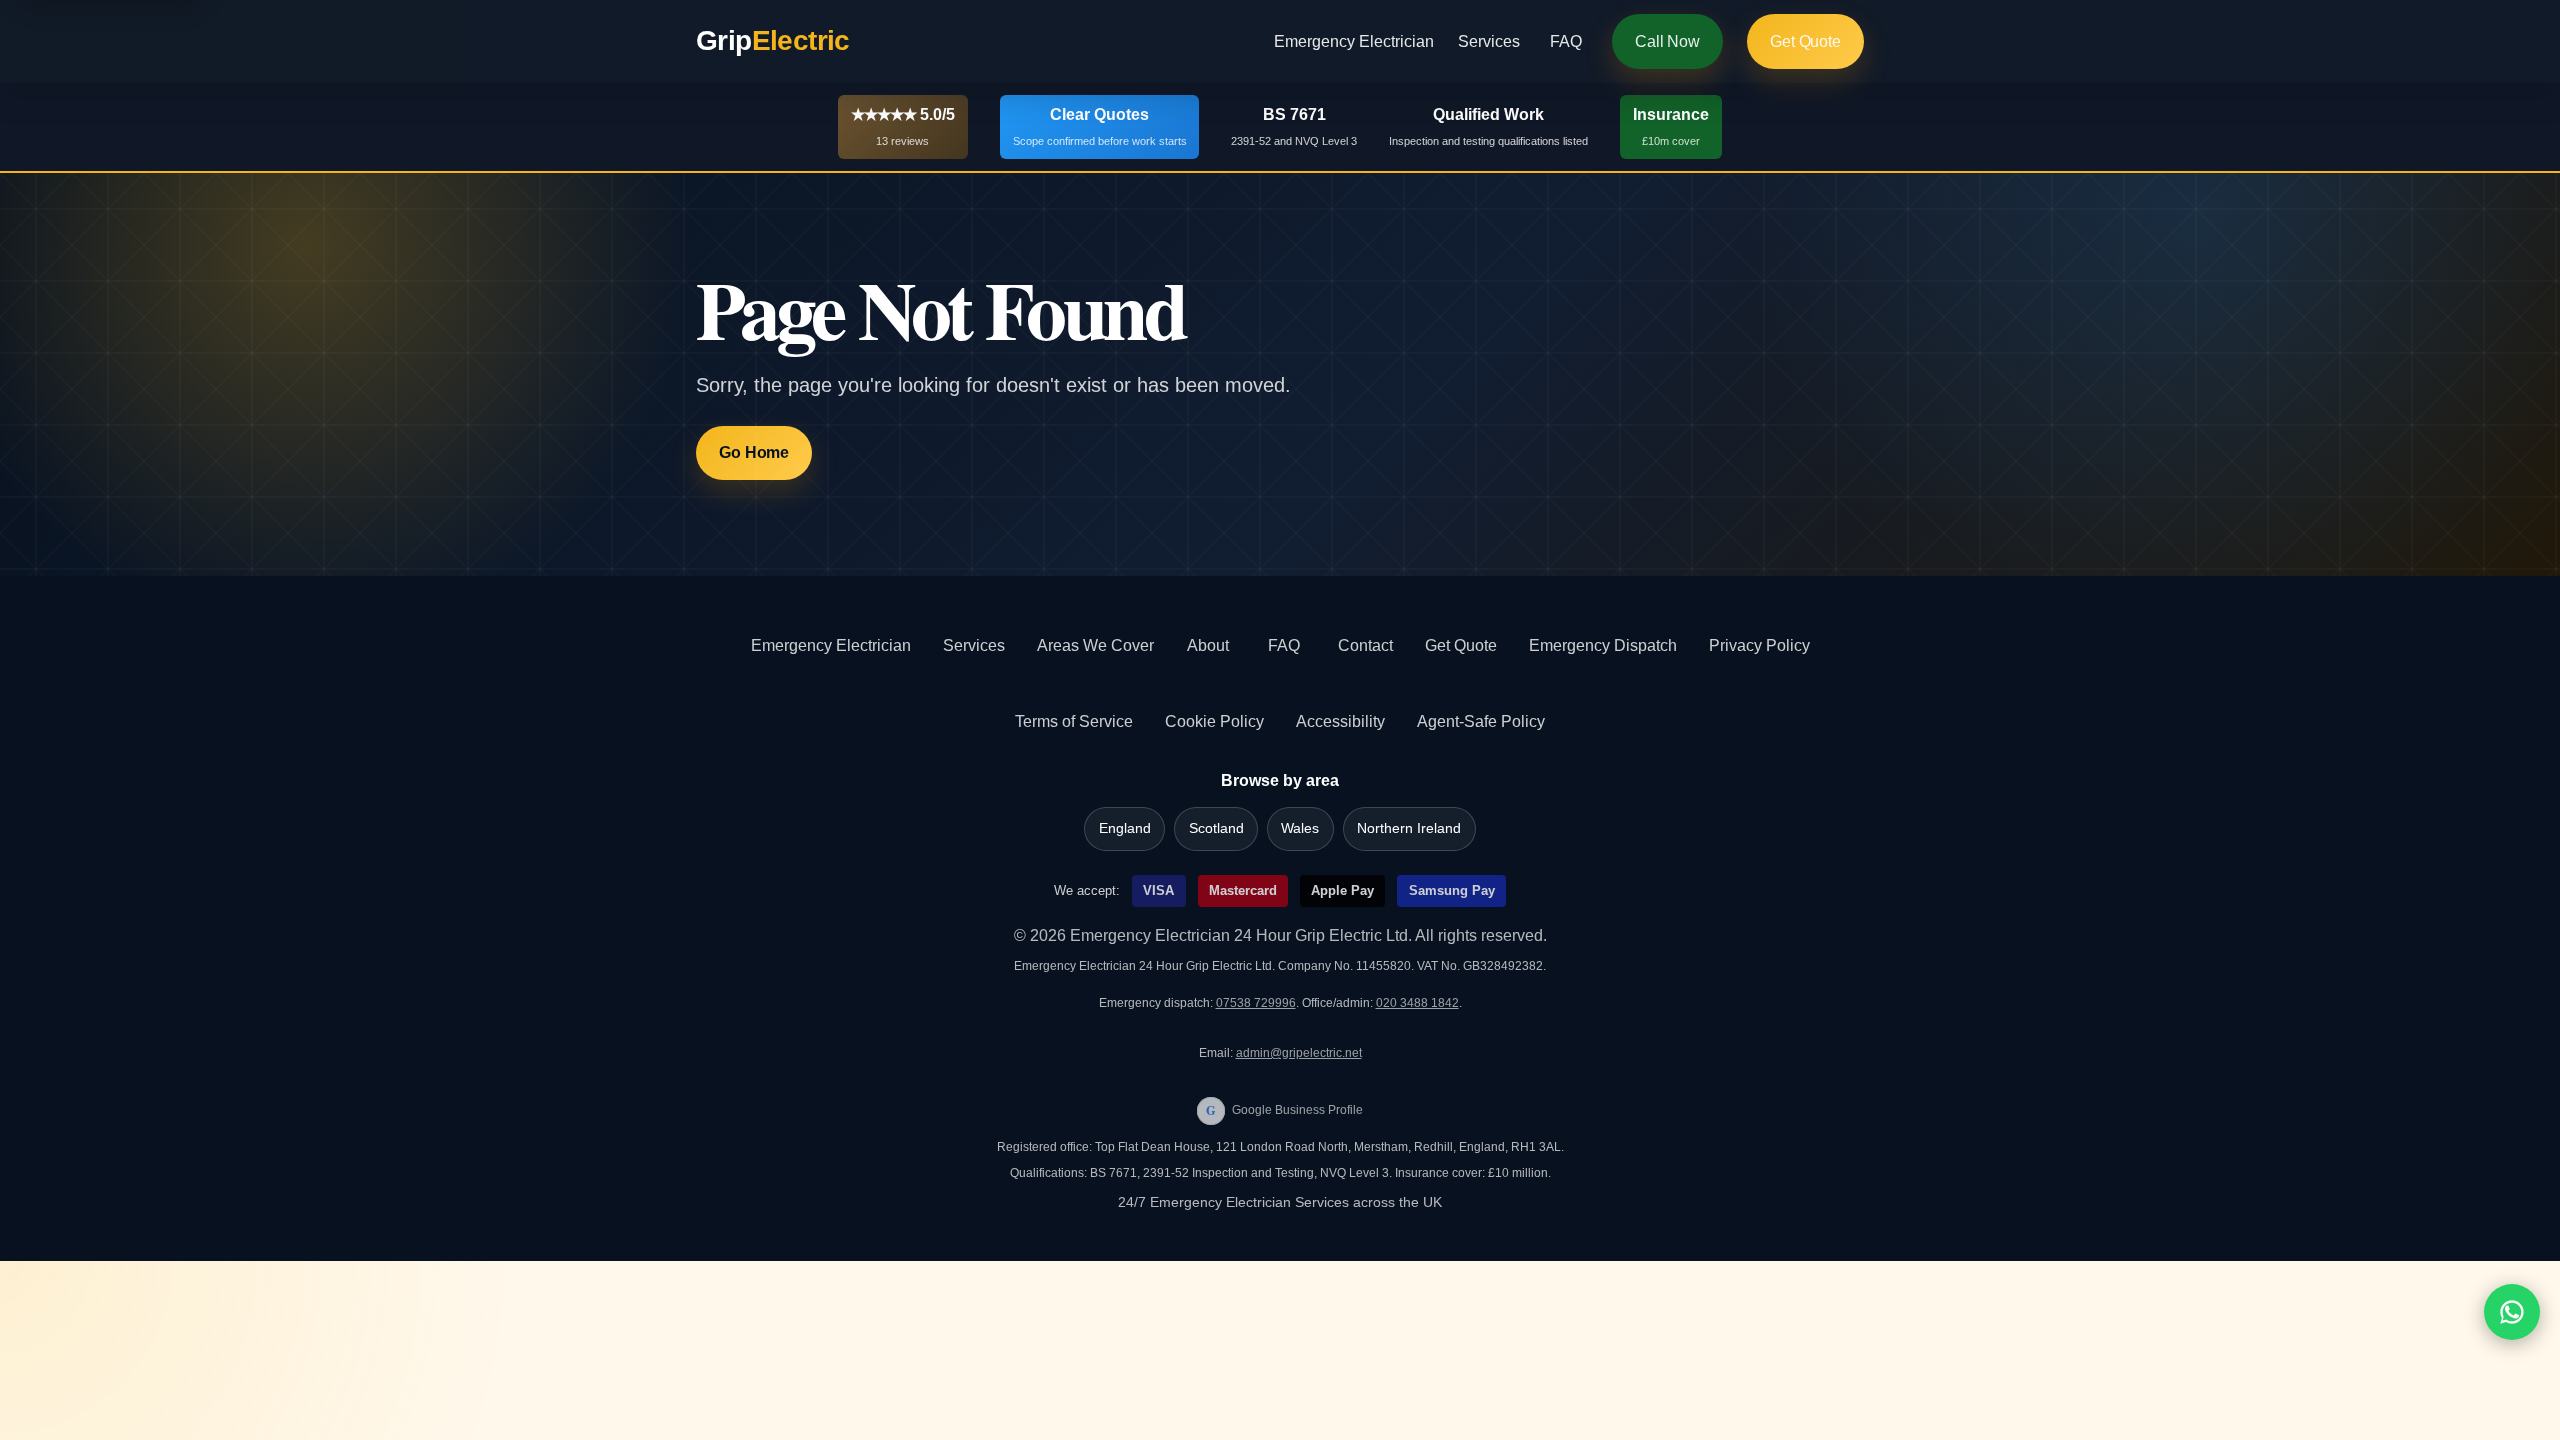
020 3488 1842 (1417, 1003)
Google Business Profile (1284, 1110)
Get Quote (1805, 41)
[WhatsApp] (2512, 1312)
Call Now (1667, 41)
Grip (773, 40)
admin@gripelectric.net (1299, 1053)
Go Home (754, 452)
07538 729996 (1256, 1003)
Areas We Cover (1095, 645)
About (1208, 645)
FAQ (1566, 41)
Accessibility (1340, 721)
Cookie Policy (1214, 721)
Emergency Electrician (1354, 41)
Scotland (1216, 828)
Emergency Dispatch (1603, 645)
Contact (1365, 645)
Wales (1300, 828)
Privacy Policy (1759, 645)
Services (1489, 41)
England (1125, 828)
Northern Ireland (1409, 828)
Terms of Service (1074, 721)
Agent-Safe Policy (1481, 721)
